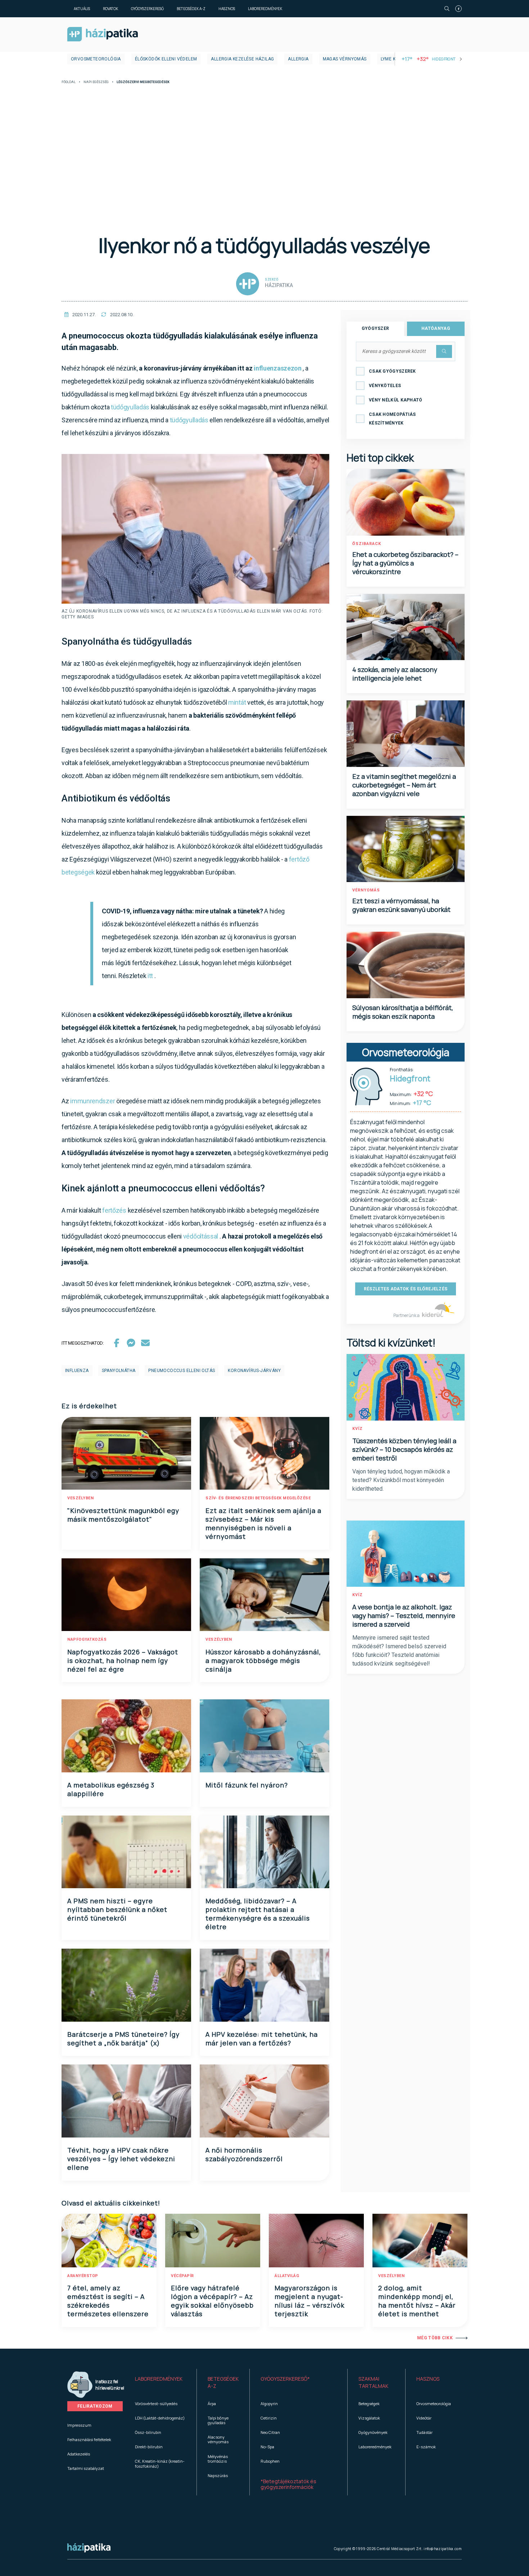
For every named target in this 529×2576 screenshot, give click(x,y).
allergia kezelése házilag (242, 59)
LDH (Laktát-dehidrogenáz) (160, 2418)
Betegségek (369, 2404)
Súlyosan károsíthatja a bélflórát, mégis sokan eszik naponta (403, 1012)
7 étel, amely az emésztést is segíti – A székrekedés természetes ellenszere (108, 2301)
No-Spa (267, 2447)
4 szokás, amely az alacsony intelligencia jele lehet (395, 674)
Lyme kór (391, 59)
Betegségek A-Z (191, 9)
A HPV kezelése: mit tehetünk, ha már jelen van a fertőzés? (262, 2039)
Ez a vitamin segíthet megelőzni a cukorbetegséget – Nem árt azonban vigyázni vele (404, 785)
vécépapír (182, 2276)
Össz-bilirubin (148, 2432)
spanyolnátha (119, 1371)
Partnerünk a (407, 1315)
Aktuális (82, 9)
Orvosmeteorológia (96, 59)
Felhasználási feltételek (89, 2439)
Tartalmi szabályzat (86, 2468)
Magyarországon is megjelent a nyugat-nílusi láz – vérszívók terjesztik (309, 2301)
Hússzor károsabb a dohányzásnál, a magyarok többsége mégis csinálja (263, 1660)
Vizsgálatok (369, 2418)
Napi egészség (96, 82)
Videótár (424, 2418)
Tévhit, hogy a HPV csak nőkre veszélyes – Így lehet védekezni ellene (121, 2159)
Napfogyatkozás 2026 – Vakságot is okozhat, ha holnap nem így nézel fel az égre (123, 1660)
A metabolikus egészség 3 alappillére (111, 1789)
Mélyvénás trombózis (218, 2459)
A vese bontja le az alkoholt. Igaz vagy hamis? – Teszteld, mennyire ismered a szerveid (404, 1616)
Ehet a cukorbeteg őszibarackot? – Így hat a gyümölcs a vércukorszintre (405, 563)
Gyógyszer (376, 328)
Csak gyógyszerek (392, 371)
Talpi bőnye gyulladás (218, 2420)
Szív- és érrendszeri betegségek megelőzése (258, 1498)
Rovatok (110, 9)
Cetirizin (269, 2418)
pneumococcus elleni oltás (182, 1371)
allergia (298, 59)
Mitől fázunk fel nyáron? (247, 1785)
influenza (77, 1371)
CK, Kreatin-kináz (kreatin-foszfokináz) (160, 2463)
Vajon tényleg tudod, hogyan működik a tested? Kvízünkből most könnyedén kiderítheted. (401, 1480)
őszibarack (367, 544)
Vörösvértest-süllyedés (156, 2404)
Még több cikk (435, 2338)
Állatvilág (287, 2276)
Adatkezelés (79, 2454)
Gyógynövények (373, 2432)
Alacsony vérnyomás (218, 2439)
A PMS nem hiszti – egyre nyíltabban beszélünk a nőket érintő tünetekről (117, 1909)
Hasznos (227, 9)
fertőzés (114, 1210)
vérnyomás (366, 890)
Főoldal (69, 82)
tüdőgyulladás (130, 407)
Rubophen (270, 2461)
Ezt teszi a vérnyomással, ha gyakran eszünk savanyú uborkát (401, 905)
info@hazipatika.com (443, 2549)
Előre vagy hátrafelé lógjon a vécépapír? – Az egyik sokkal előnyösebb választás (212, 2301)
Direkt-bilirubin (149, 2447)
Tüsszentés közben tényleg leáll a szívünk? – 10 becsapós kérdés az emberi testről (404, 1449)
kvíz (358, 1429)
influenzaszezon (278, 368)
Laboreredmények (265, 9)
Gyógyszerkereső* (285, 2379)
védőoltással (201, 1236)
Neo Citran (270, 2432)
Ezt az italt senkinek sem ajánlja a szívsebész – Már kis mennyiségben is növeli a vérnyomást (263, 1523)
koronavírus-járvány (254, 1371)
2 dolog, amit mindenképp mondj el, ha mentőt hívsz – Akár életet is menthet (417, 2301)
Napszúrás (218, 2475)
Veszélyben (80, 1498)
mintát (237, 702)
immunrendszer (92, 1101)
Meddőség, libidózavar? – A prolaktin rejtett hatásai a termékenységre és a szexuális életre (258, 1914)
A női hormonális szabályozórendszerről (244, 2154)
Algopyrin (269, 2404)
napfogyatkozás (87, 1639)
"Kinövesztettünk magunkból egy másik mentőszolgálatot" (123, 1515)
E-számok (426, 2447)
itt (150, 976)
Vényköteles (385, 386)
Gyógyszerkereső (147, 9)
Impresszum (79, 2425)
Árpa (212, 2404)
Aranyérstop (83, 2276)
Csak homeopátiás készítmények (392, 419)
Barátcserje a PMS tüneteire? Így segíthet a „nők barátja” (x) (123, 2039)
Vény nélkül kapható (396, 400)
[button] (160, 2382)
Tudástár (424, 2432)
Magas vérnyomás (345, 59)
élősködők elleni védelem (166, 59)
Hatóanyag (436, 328)
